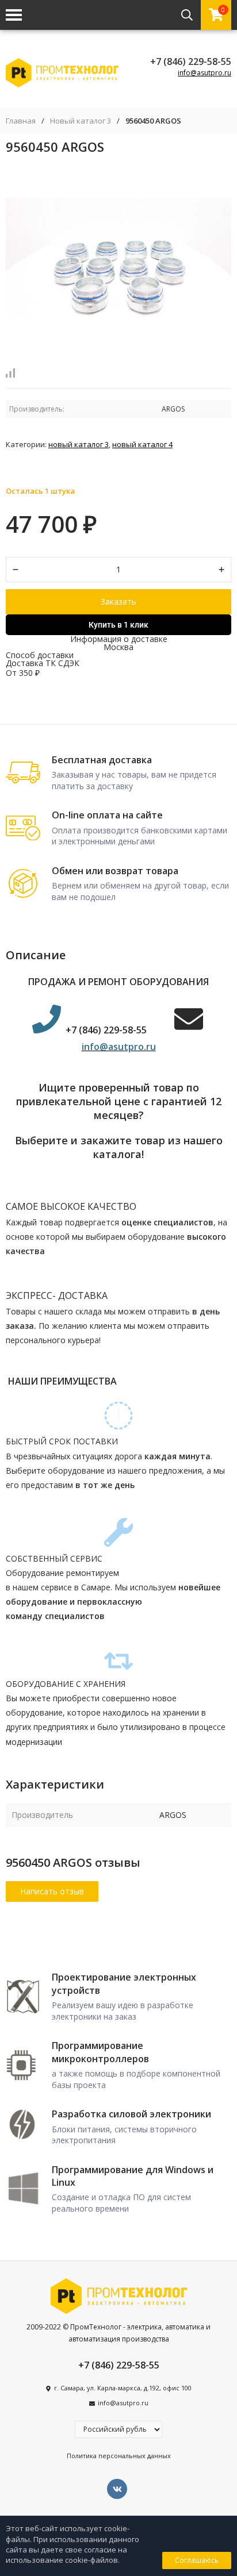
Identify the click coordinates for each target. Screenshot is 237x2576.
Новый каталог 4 (142, 444)
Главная (21, 121)
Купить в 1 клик (118, 625)
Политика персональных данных (119, 2456)
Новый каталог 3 (81, 121)
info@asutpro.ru (204, 73)
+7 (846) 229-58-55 (191, 61)
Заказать (118, 601)
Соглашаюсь (197, 2560)
